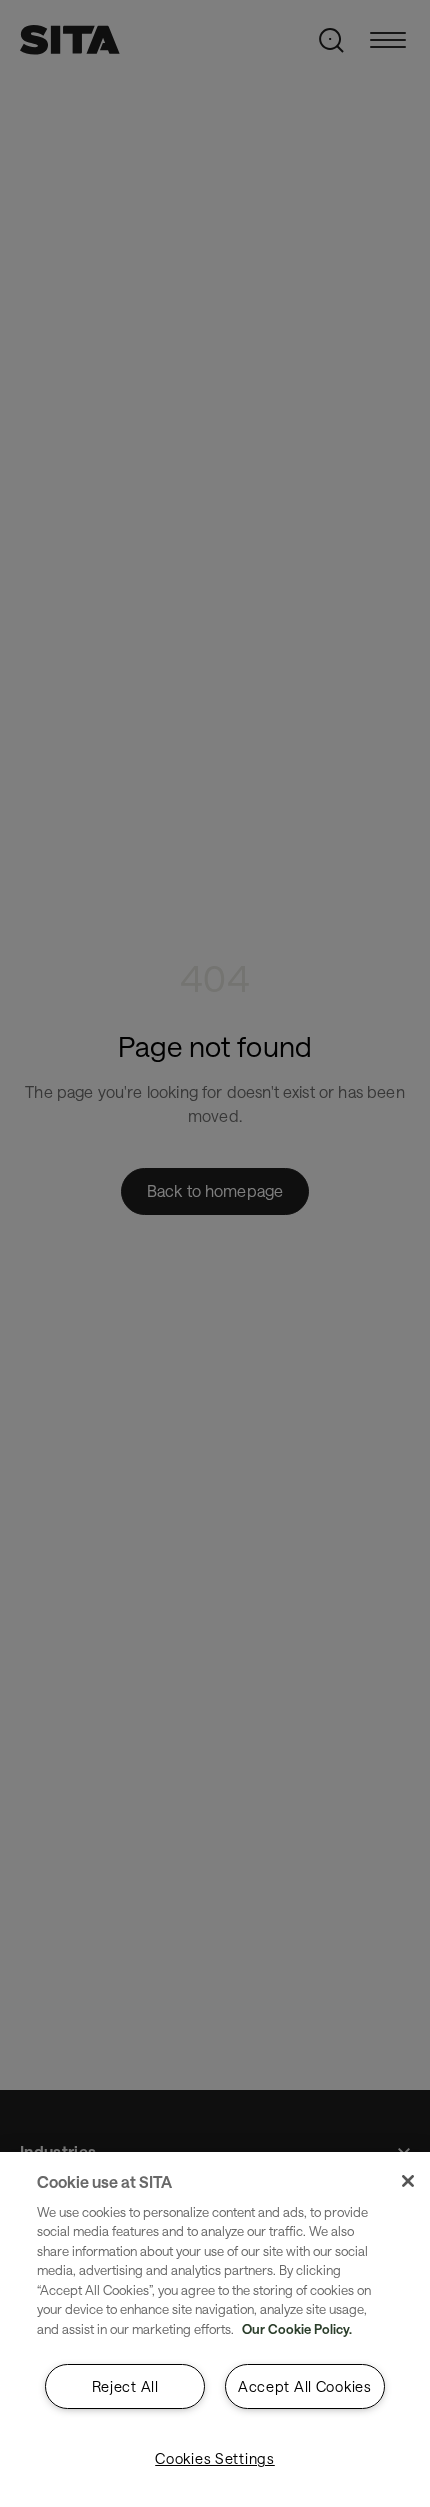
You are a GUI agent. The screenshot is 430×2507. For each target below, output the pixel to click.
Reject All (125, 2386)
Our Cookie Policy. (297, 2329)
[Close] (408, 2181)
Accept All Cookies (305, 2386)
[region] (215, 2329)
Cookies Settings (215, 2458)
